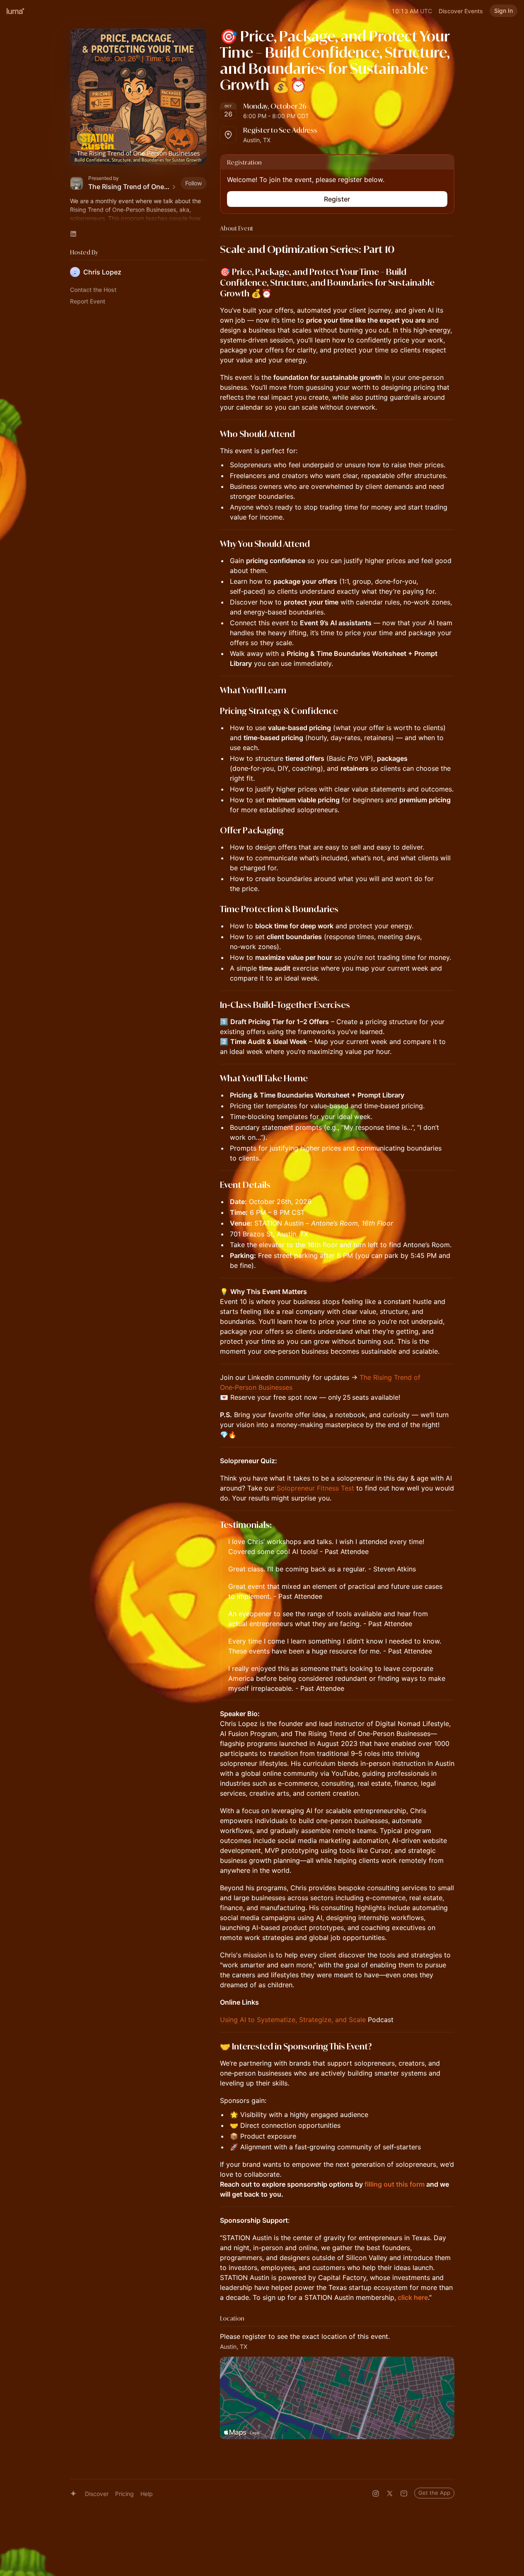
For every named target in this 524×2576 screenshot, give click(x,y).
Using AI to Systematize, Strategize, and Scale (293, 2020)
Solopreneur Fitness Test (315, 1488)
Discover (97, 2494)
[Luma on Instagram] (376, 2493)
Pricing (124, 2494)
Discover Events (461, 11)
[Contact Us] (404, 2493)
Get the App (434, 2493)
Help (147, 2494)
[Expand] (138, 219)
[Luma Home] (16, 11)
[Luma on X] (390, 2493)
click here (413, 2297)
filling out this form (395, 2184)
